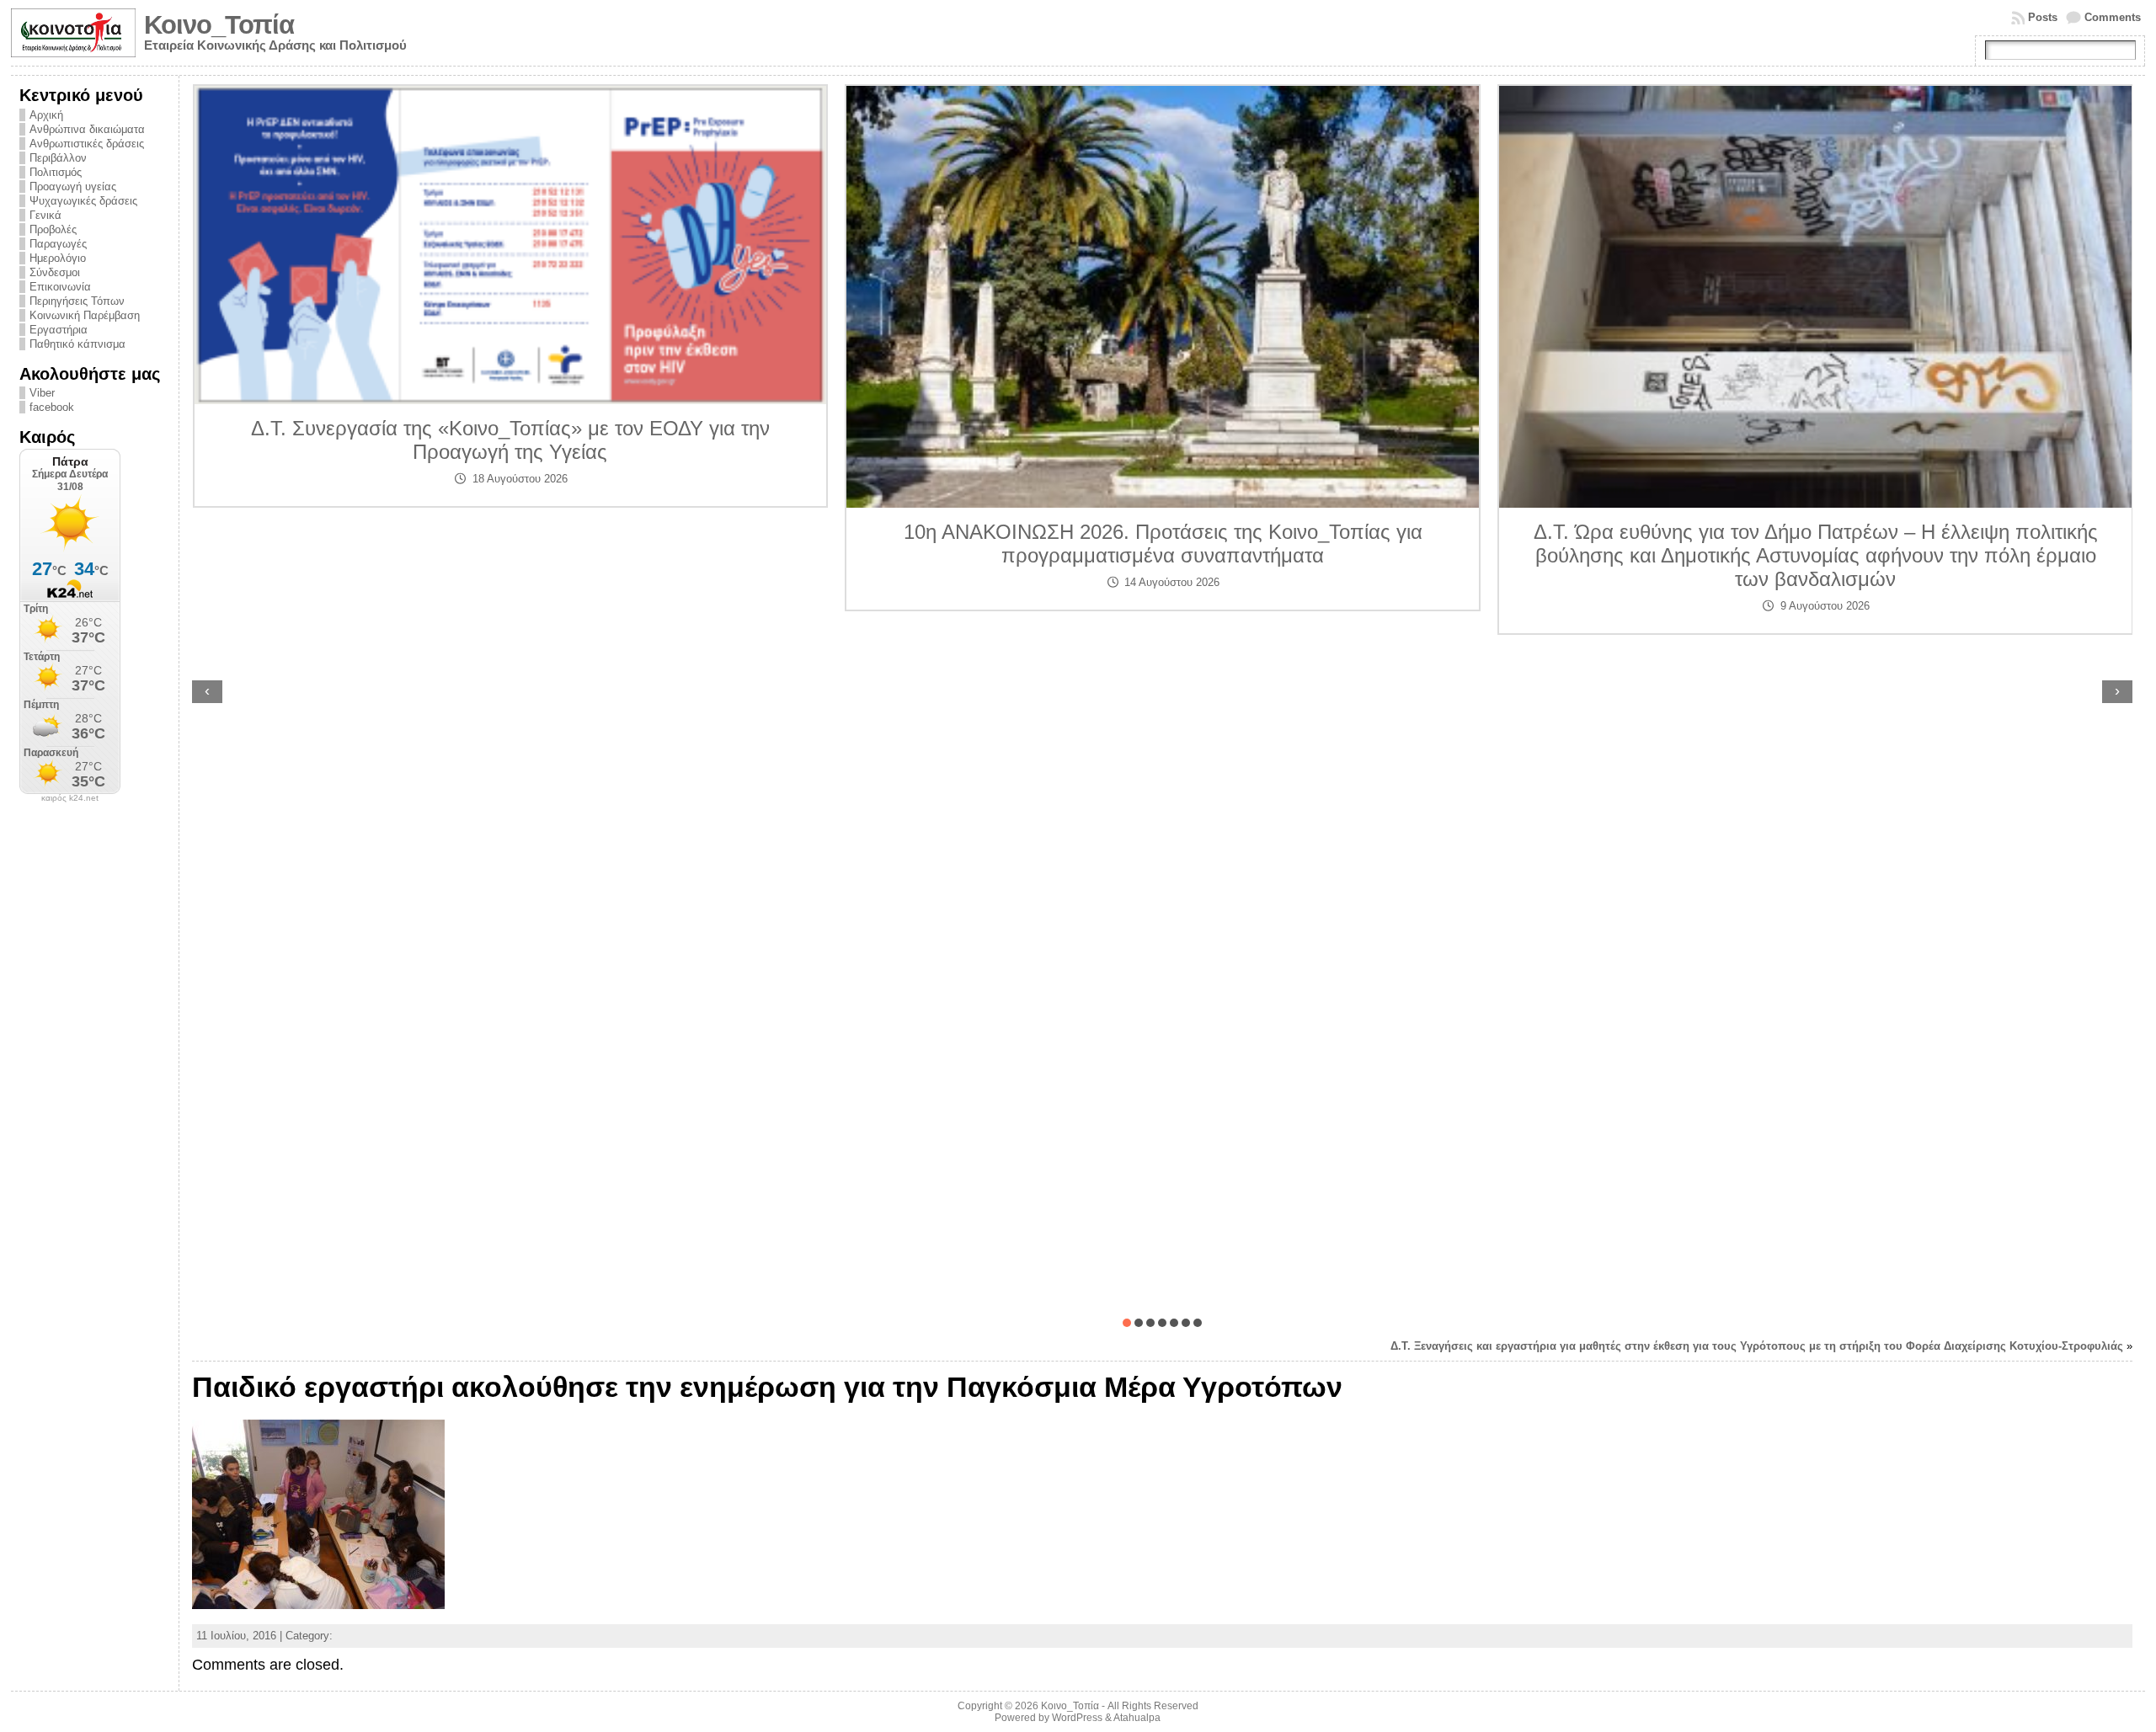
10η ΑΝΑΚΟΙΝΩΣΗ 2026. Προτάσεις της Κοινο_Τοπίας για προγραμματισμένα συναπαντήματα (510, 544)
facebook (52, 407)
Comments (2113, 17)
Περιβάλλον (58, 158)
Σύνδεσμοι (55, 272)
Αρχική (46, 115)
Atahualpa (1137, 1718)
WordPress (1077, 1718)
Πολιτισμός (56, 172)
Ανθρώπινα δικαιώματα (87, 129)
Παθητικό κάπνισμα (77, 344)
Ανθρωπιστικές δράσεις (87, 144)
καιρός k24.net (70, 798)
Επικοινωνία (60, 287)
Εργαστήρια (59, 330)
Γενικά (45, 215)
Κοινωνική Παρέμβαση (85, 315)
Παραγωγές (58, 244)
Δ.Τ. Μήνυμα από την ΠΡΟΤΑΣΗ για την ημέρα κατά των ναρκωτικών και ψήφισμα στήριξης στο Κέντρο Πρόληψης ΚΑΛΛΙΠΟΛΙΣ (1815, 462)
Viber (42, 393)
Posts (2043, 17)
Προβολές (53, 229)
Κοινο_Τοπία (219, 25)
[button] (1127, 1323)
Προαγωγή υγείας (73, 187)
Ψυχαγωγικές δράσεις (83, 201)
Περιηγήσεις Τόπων (77, 301)
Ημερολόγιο (58, 258)
